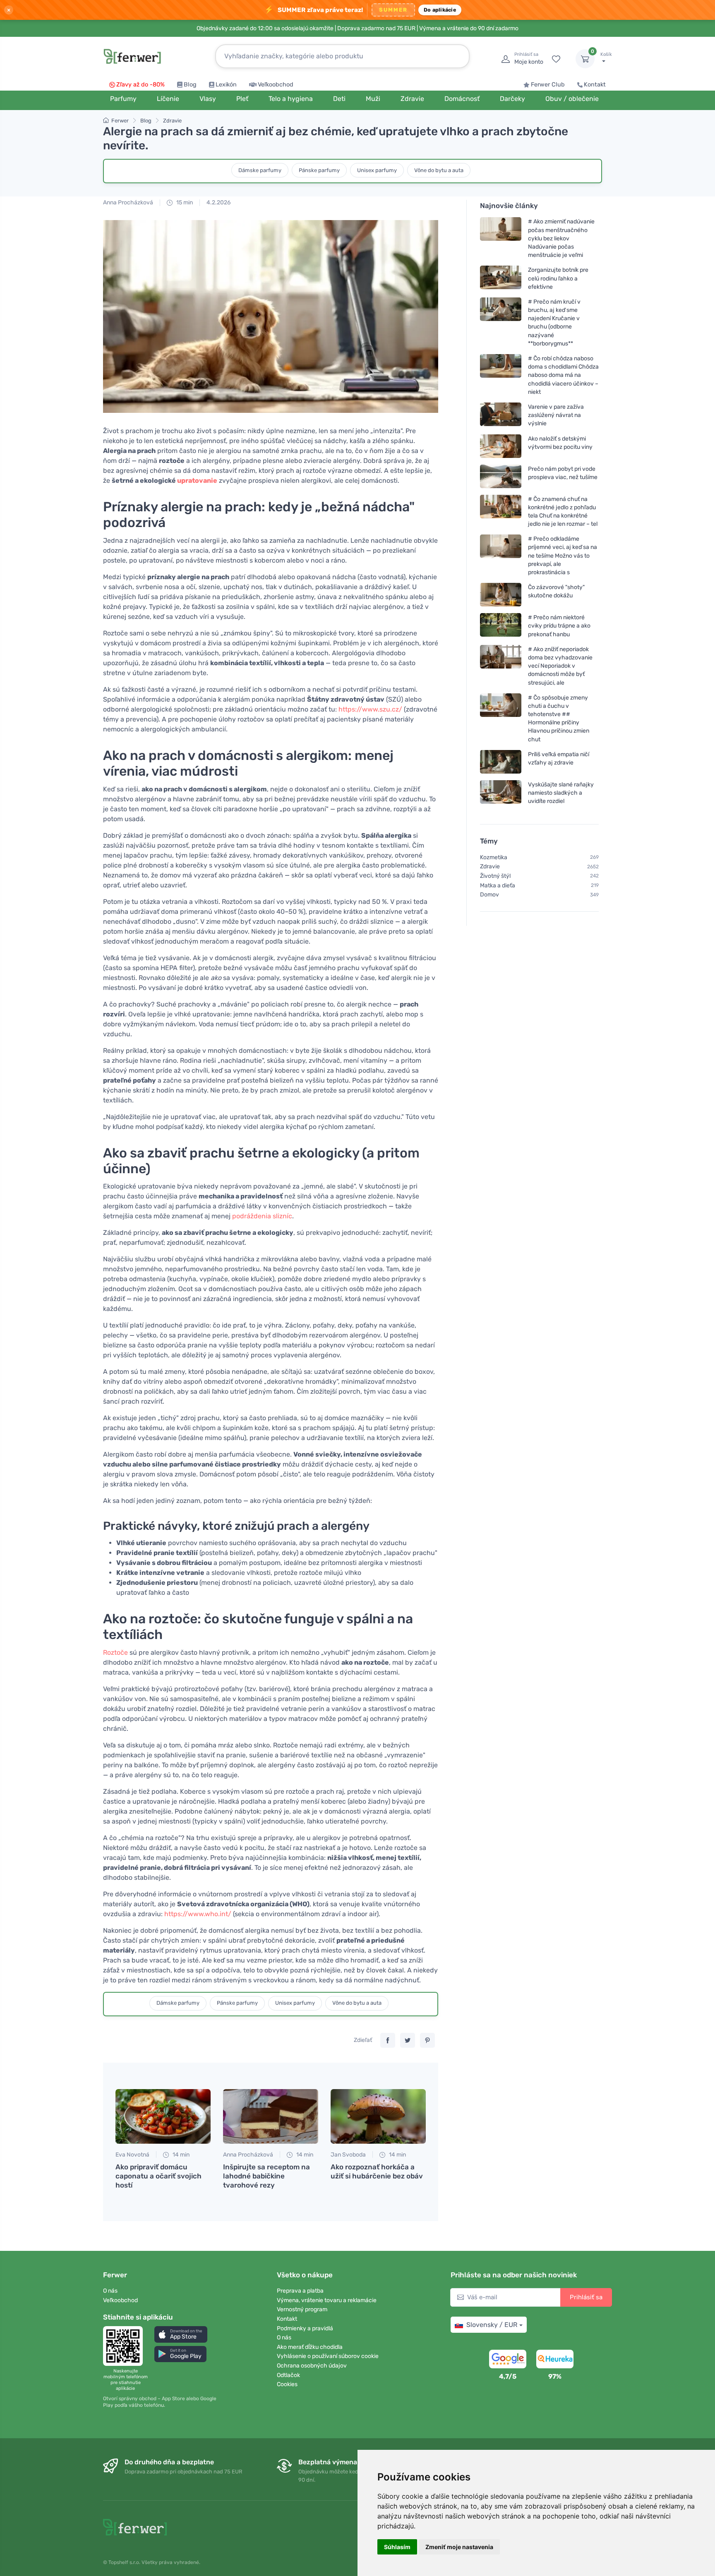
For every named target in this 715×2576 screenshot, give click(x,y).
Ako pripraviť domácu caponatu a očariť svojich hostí (158, 2176)
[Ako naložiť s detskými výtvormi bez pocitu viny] (501, 446)
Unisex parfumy (377, 170)
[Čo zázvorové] (501, 595)
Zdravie (172, 121)
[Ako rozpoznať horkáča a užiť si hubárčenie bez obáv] (378, 2116)
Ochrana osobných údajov (312, 2366)
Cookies (287, 2384)
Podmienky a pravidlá (305, 2328)
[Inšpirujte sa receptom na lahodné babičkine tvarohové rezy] (271, 2116)
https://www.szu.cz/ (370, 709)
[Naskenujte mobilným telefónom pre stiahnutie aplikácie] (125, 2346)
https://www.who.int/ (198, 1914)
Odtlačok (288, 2375)
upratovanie (197, 480)
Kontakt (595, 85)
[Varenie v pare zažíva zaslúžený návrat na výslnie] (501, 415)
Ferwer (120, 121)
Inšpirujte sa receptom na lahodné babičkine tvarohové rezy (266, 2176)
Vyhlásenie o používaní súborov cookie (328, 2356)
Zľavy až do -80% (140, 85)
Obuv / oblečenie (572, 99)
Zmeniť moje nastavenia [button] (459, 2547)
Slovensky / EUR (492, 2325)
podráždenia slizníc (262, 1216)
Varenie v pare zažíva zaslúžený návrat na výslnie (556, 415)
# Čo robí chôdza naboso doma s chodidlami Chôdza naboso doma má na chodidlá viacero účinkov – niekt (563, 375)
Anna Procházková (128, 202)
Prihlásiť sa (586, 2297)
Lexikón (226, 85)
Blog (190, 85)
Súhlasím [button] (397, 2547)
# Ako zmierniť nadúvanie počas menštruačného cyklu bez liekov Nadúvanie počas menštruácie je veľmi (561, 239)
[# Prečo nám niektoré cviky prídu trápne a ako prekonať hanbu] (501, 626)
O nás (110, 2291)
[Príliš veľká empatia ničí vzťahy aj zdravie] (501, 762)
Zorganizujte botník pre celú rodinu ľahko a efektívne (558, 279)
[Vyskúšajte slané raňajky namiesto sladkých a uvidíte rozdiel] (501, 793)
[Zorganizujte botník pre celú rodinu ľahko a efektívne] (501, 279)
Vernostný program (302, 2309)
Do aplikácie (440, 10)
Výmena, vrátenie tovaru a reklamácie (327, 2300)
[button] (181, 2334)
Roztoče (115, 1652)
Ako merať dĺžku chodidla (310, 2347)
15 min (184, 202)
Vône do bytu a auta (439, 170)
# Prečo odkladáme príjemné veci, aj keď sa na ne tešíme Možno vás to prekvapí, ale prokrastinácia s (563, 556)
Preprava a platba (300, 2291)
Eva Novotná (132, 2155)
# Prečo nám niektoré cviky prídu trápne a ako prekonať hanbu (559, 626)
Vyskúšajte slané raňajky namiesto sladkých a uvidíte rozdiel (561, 793)
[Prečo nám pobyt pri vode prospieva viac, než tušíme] (501, 476)
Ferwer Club (548, 85)
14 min (180, 2155)
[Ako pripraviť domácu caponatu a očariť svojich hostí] (163, 2116)
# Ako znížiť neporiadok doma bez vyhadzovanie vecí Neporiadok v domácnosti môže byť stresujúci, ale (560, 666)
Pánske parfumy (319, 170)
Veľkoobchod (276, 85)
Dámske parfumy (260, 170)
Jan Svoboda (348, 2155)
